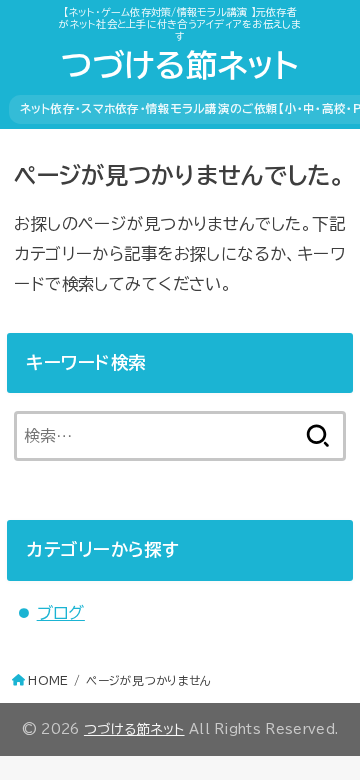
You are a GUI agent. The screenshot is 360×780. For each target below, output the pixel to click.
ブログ (61, 612)
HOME (48, 680)
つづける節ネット (179, 65)
